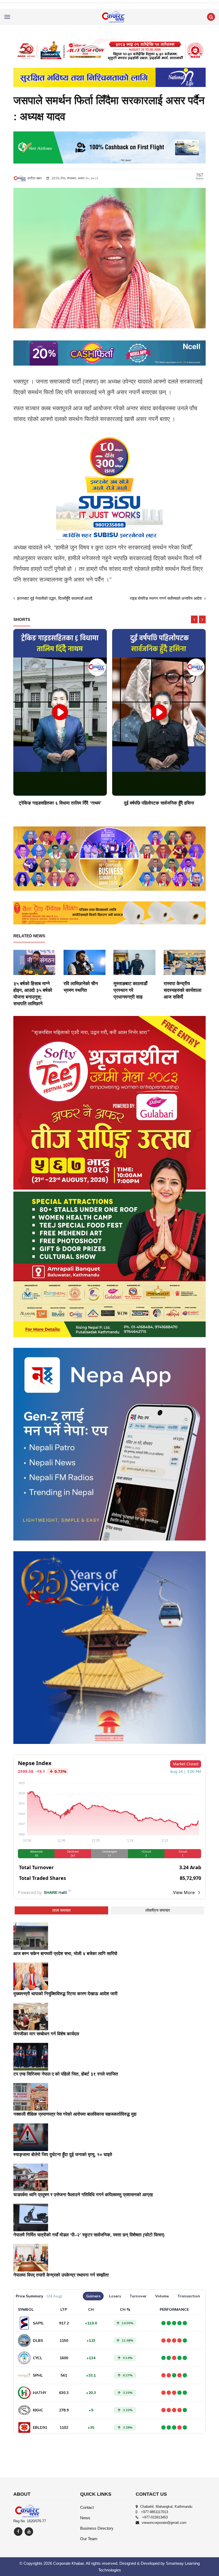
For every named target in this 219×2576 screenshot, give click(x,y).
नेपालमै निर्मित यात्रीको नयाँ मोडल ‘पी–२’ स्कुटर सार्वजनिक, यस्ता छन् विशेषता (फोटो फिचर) (89, 2235)
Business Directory (97, 2528)
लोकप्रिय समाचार (158, 1910)
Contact (87, 2507)
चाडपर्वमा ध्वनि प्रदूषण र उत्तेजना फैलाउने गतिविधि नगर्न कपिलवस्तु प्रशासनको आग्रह (83, 2195)
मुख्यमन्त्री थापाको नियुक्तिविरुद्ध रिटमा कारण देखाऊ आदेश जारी (65, 1994)
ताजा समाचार (62, 1910)
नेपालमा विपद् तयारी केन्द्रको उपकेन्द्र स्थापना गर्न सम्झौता (61, 2275)
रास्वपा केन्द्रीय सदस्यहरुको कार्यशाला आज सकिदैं (183, 990)
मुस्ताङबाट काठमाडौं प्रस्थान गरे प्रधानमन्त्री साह (130, 990)
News (85, 2518)
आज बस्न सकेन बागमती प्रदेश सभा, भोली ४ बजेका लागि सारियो (65, 1954)
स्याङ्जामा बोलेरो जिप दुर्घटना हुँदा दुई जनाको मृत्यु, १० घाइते (63, 2155)
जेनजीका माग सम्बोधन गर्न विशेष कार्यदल (46, 2034)
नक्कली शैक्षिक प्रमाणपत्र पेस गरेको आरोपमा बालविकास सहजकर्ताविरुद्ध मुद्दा (75, 2114)
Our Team (89, 2539)
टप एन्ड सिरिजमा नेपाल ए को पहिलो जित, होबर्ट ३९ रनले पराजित (66, 2074)
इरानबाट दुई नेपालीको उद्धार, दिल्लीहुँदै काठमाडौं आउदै (54, 598)
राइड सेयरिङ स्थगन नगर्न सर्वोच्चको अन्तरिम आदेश (166, 598)
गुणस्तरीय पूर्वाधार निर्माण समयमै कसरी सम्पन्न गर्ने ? (159, 803)
